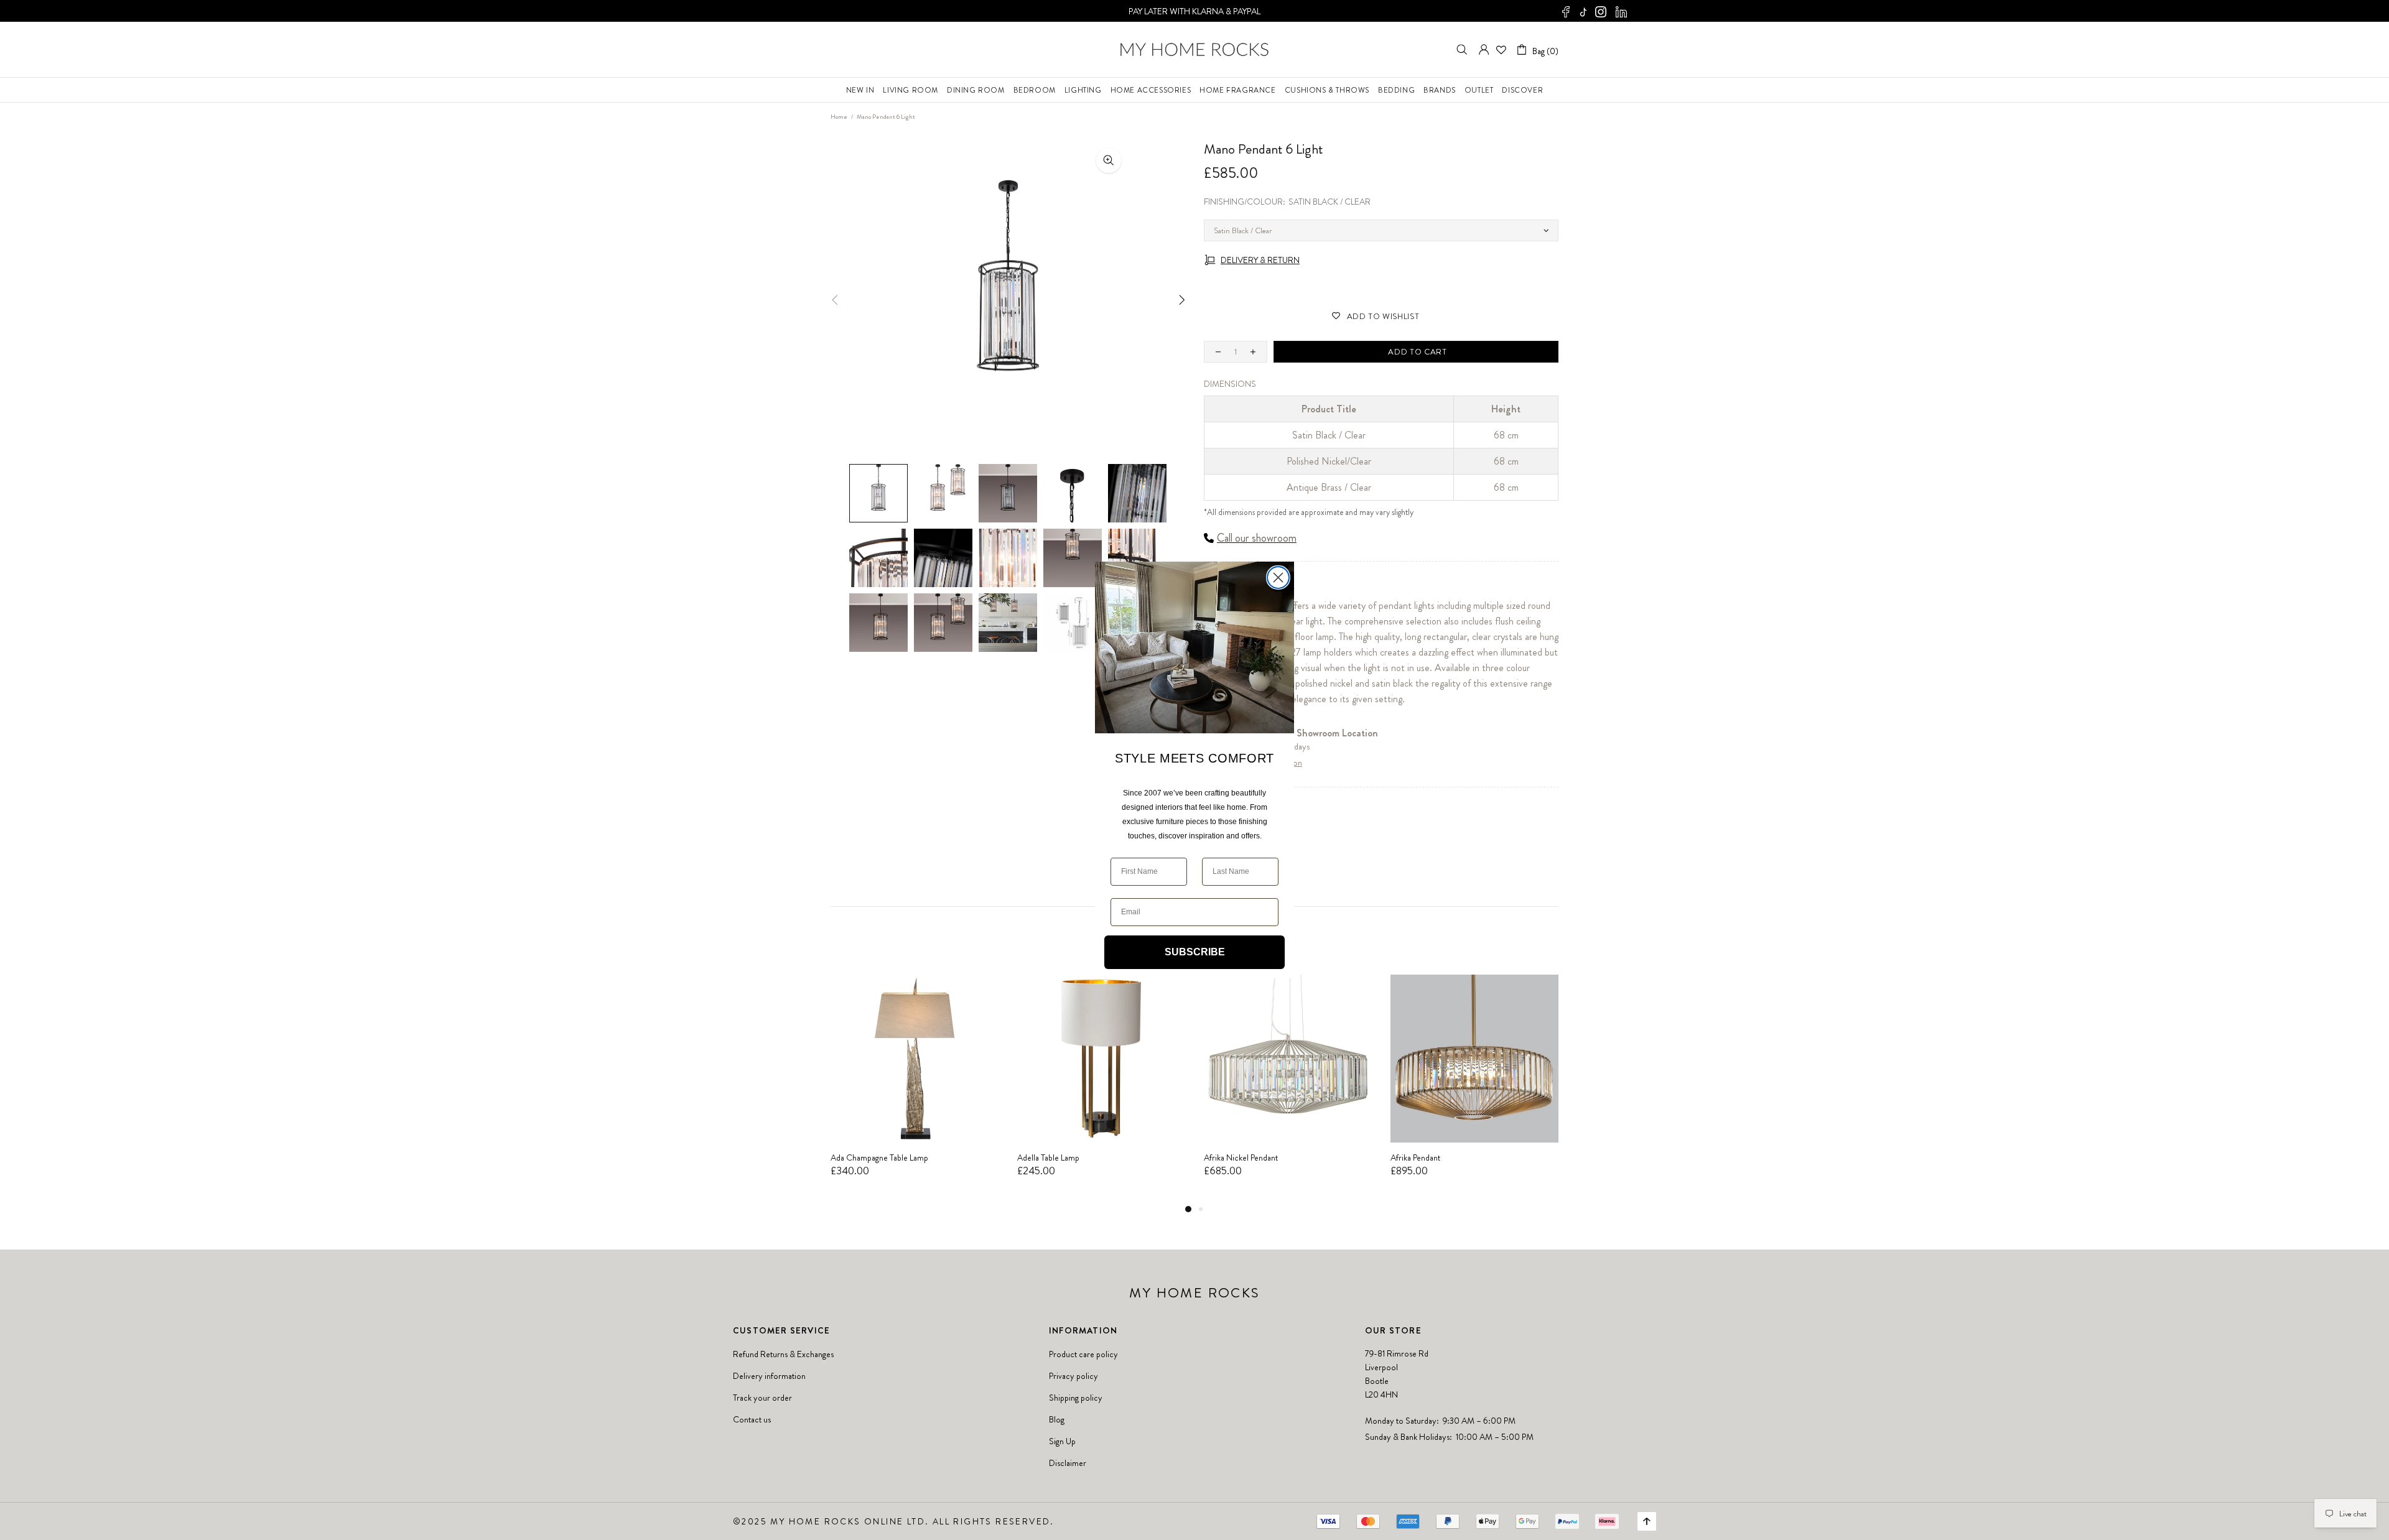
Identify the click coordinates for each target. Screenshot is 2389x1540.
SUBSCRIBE (1195, 952)
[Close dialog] (1278, 577)
